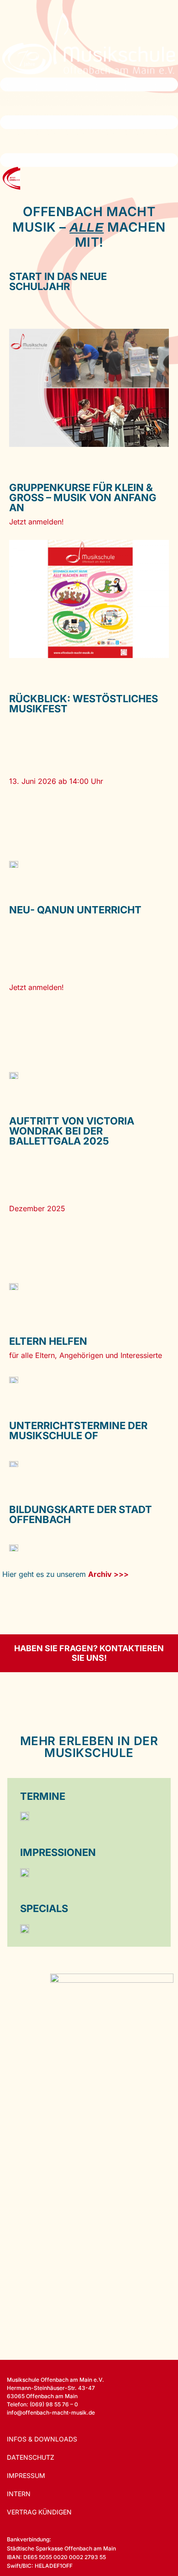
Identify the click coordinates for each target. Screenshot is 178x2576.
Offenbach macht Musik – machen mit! (89, 227)
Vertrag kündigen (39, 2512)
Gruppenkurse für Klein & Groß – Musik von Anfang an (83, 498)
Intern (19, 2494)
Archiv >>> (108, 1574)
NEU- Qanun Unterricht (75, 910)
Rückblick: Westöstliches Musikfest (84, 704)
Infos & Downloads (42, 2439)
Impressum (26, 2475)
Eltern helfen (48, 1341)
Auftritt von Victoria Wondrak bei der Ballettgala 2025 (72, 1131)
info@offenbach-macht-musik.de (51, 2413)
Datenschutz (31, 2457)
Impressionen (58, 1852)
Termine (43, 1796)
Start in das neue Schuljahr (58, 281)
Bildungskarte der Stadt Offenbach (81, 1514)
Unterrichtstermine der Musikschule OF (78, 1431)
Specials (44, 1908)
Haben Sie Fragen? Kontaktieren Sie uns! (89, 1653)
